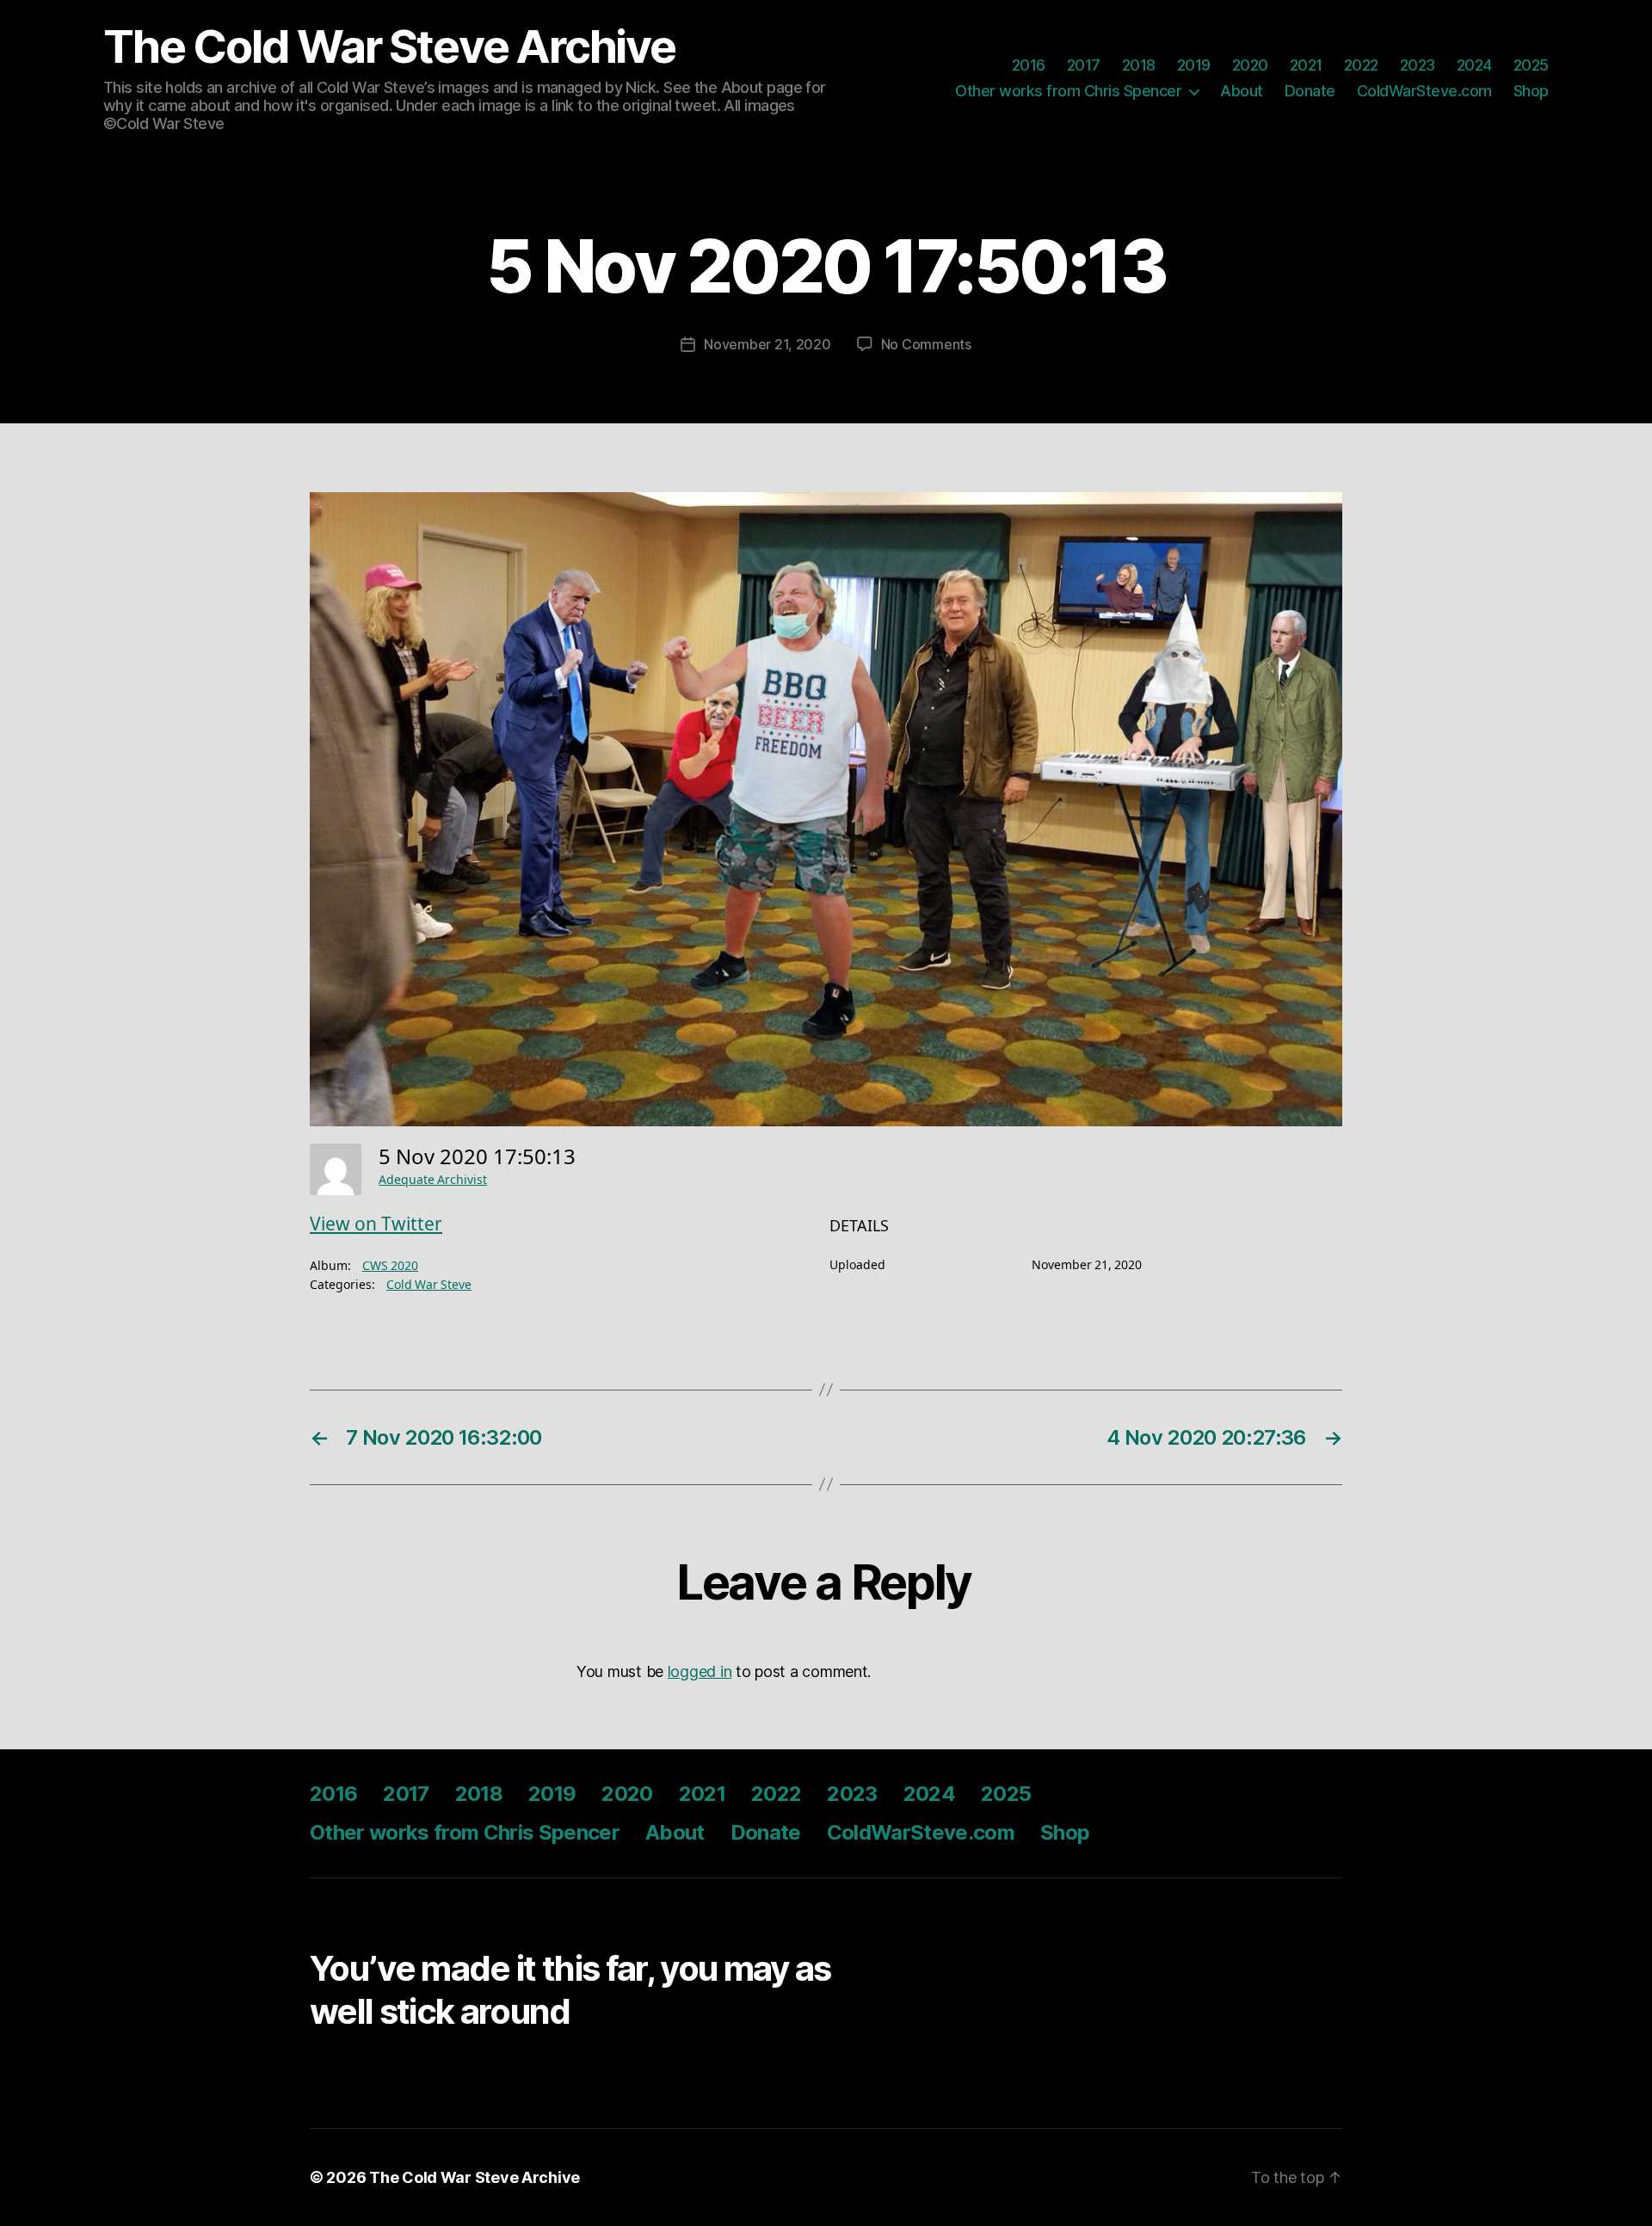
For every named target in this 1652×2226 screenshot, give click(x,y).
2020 (1250, 65)
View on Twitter (376, 1225)
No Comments (926, 344)
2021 (1306, 65)
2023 (1418, 65)
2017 (1084, 65)
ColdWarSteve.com (1424, 91)
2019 (1194, 65)
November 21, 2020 (767, 344)
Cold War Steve (429, 1285)
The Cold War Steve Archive (389, 47)
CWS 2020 (390, 1266)
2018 (1139, 65)
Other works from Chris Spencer (1068, 91)
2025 (1531, 65)
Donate (1310, 91)
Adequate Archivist (433, 1180)
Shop (1531, 91)
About (1242, 91)
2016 (1029, 65)
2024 (1474, 65)
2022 (1361, 65)
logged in (700, 1671)
